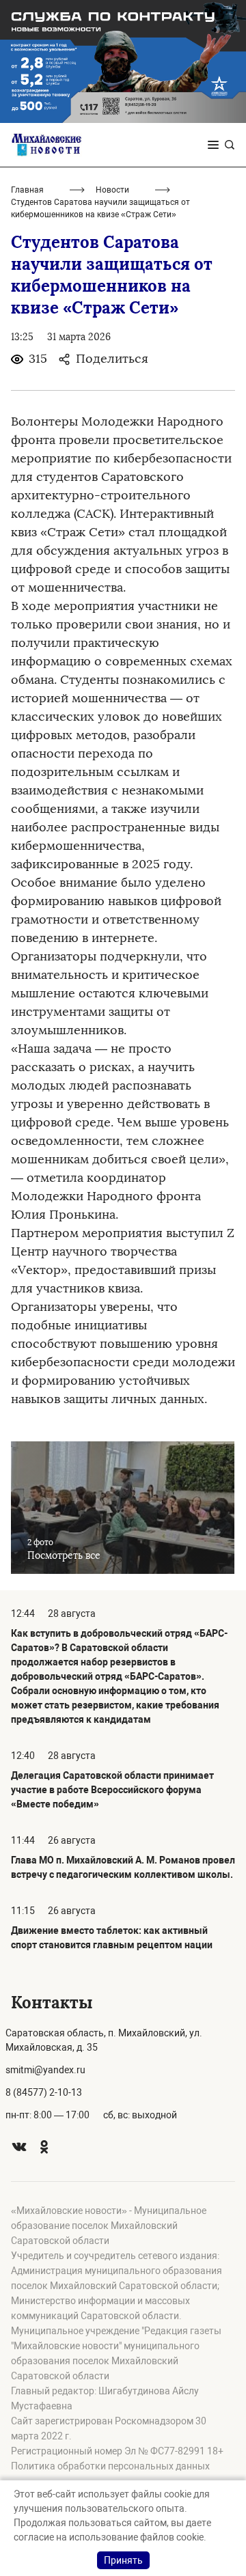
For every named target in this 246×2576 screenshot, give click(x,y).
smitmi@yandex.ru (45, 2070)
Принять (123, 2560)
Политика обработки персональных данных (110, 2466)
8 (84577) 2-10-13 (44, 2092)
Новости (112, 190)
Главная (27, 190)
